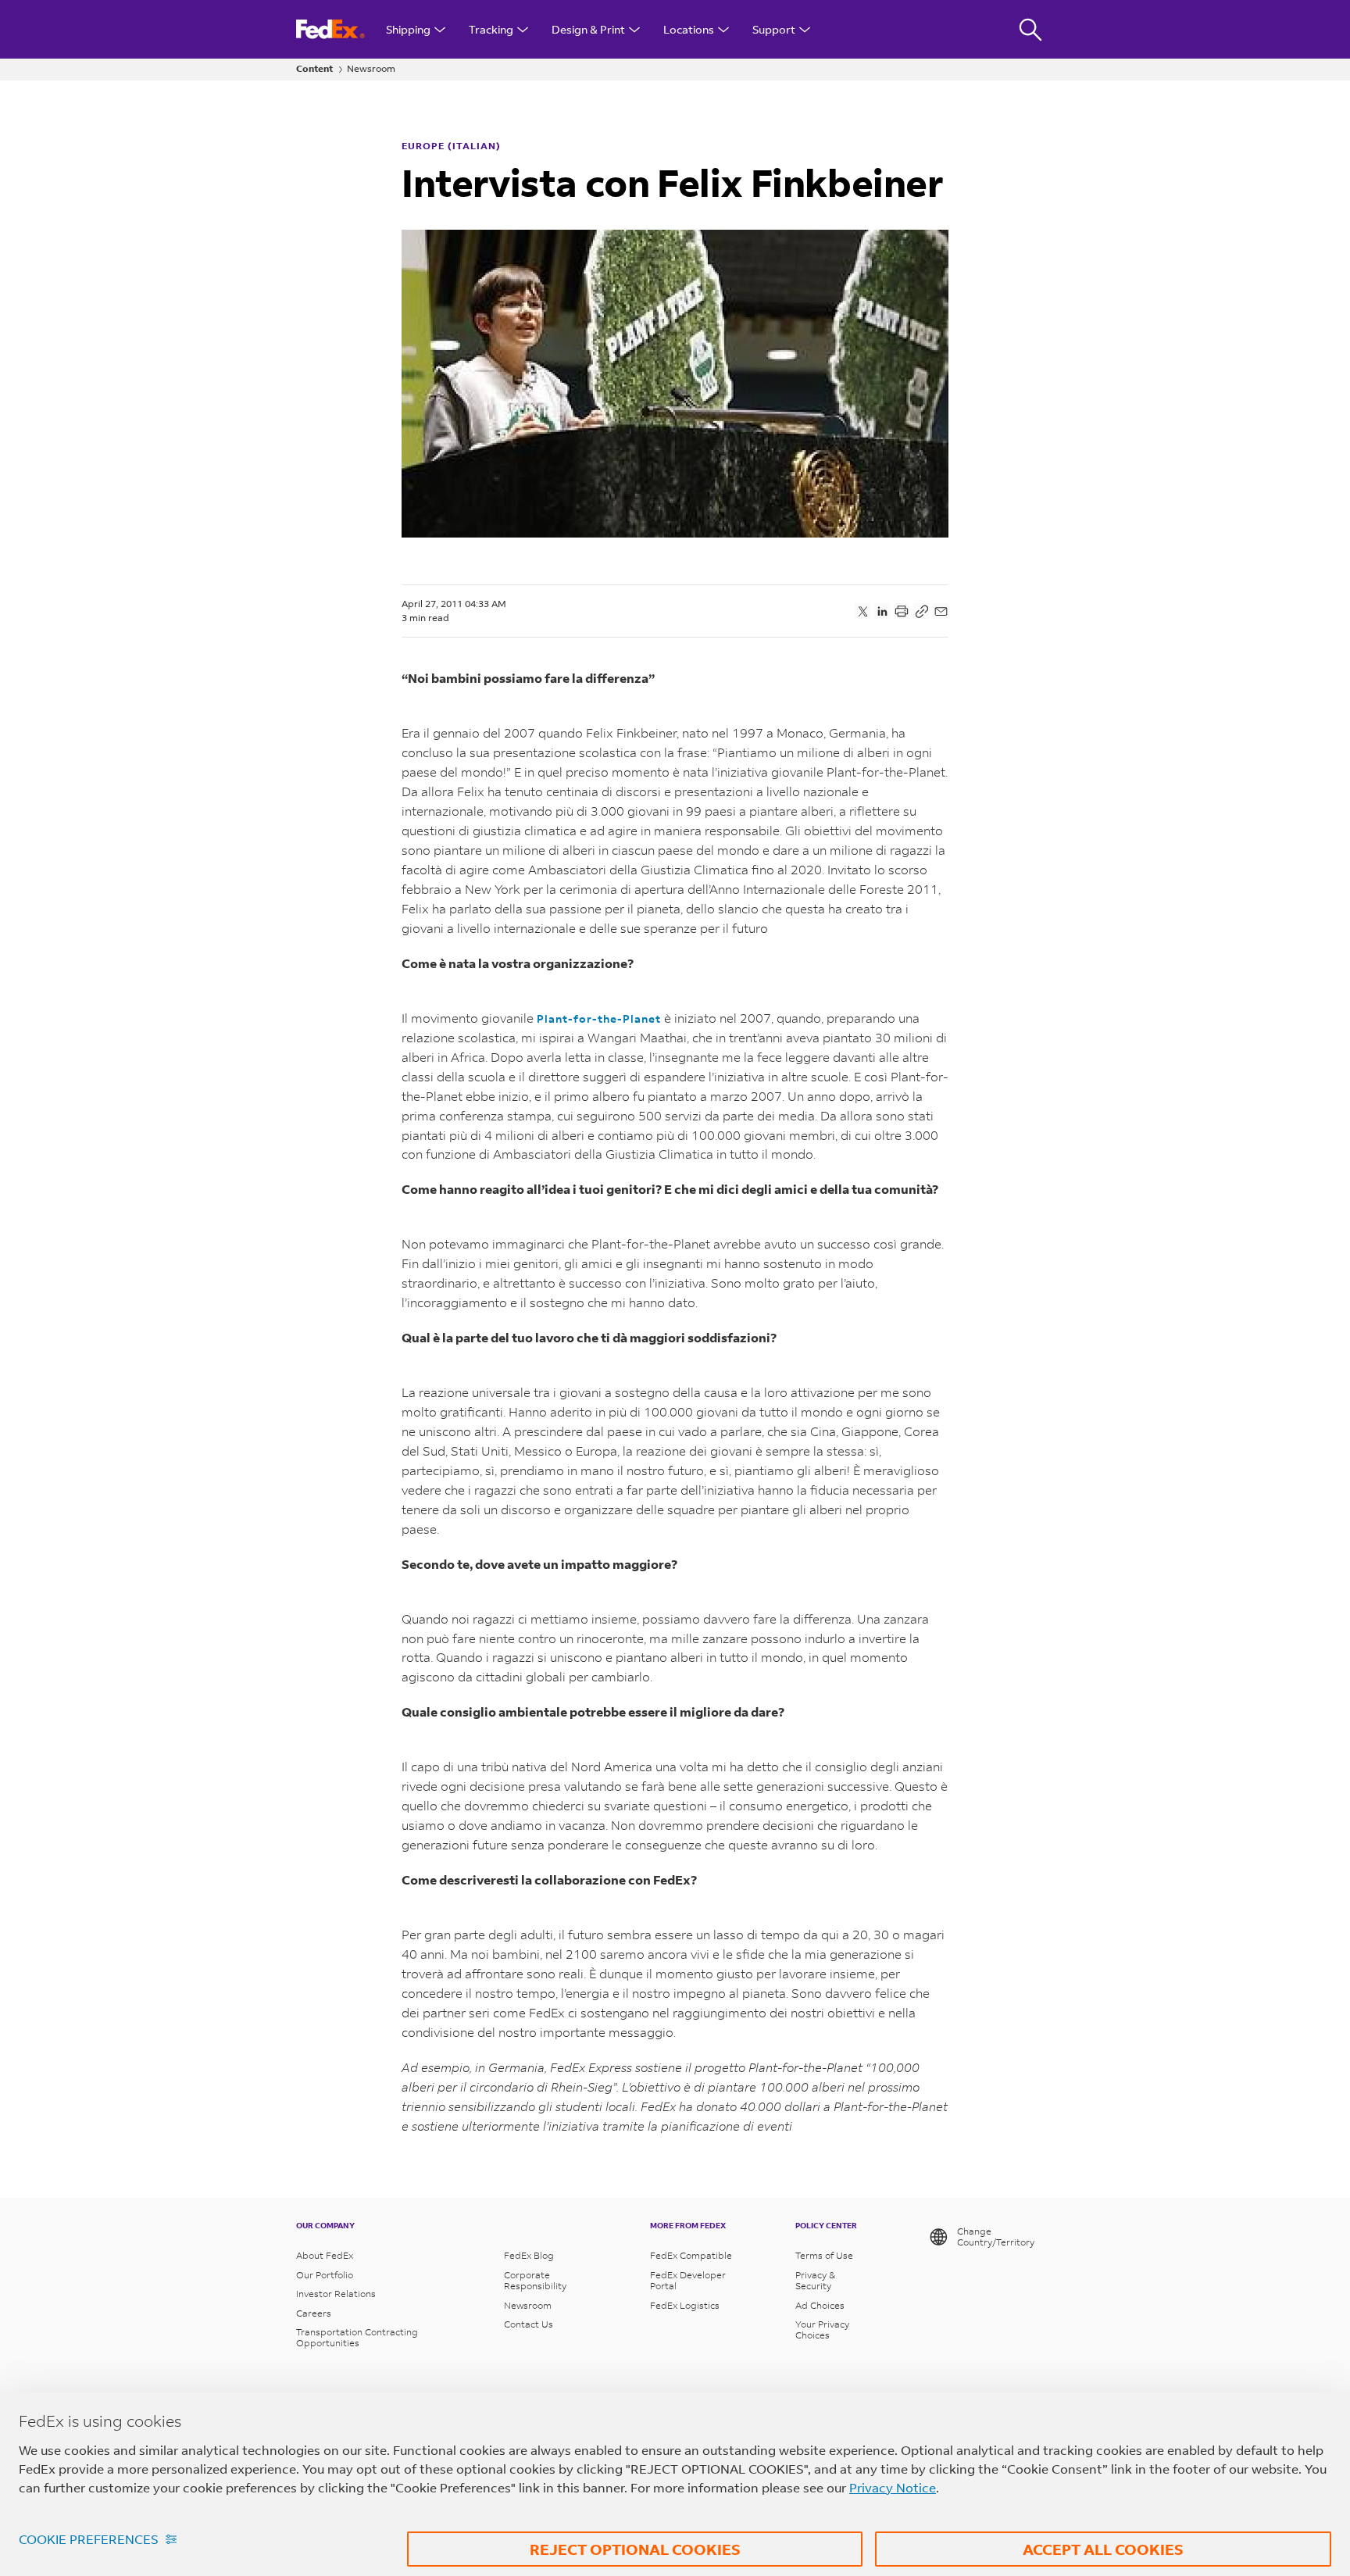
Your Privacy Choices (822, 2330)
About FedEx (325, 2256)
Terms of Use (824, 2256)
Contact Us (529, 2324)
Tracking (491, 29)
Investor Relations (336, 2294)
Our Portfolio (325, 2275)
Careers (314, 2313)
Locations (689, 29)
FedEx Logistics (685, 2306)
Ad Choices (820, 2306)
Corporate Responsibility (535, 2281)
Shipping (408, 29)
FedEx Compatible (691, 2256)
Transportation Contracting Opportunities (357, 2338)
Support (774, 29)
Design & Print (588, 29)
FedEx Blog (529, 2256)
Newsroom (371, 69)
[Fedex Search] (1030, 29)
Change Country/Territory (996, 2237)
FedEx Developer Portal (688, 2281)
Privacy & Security (815, 2281)
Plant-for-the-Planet (599, 1018)
